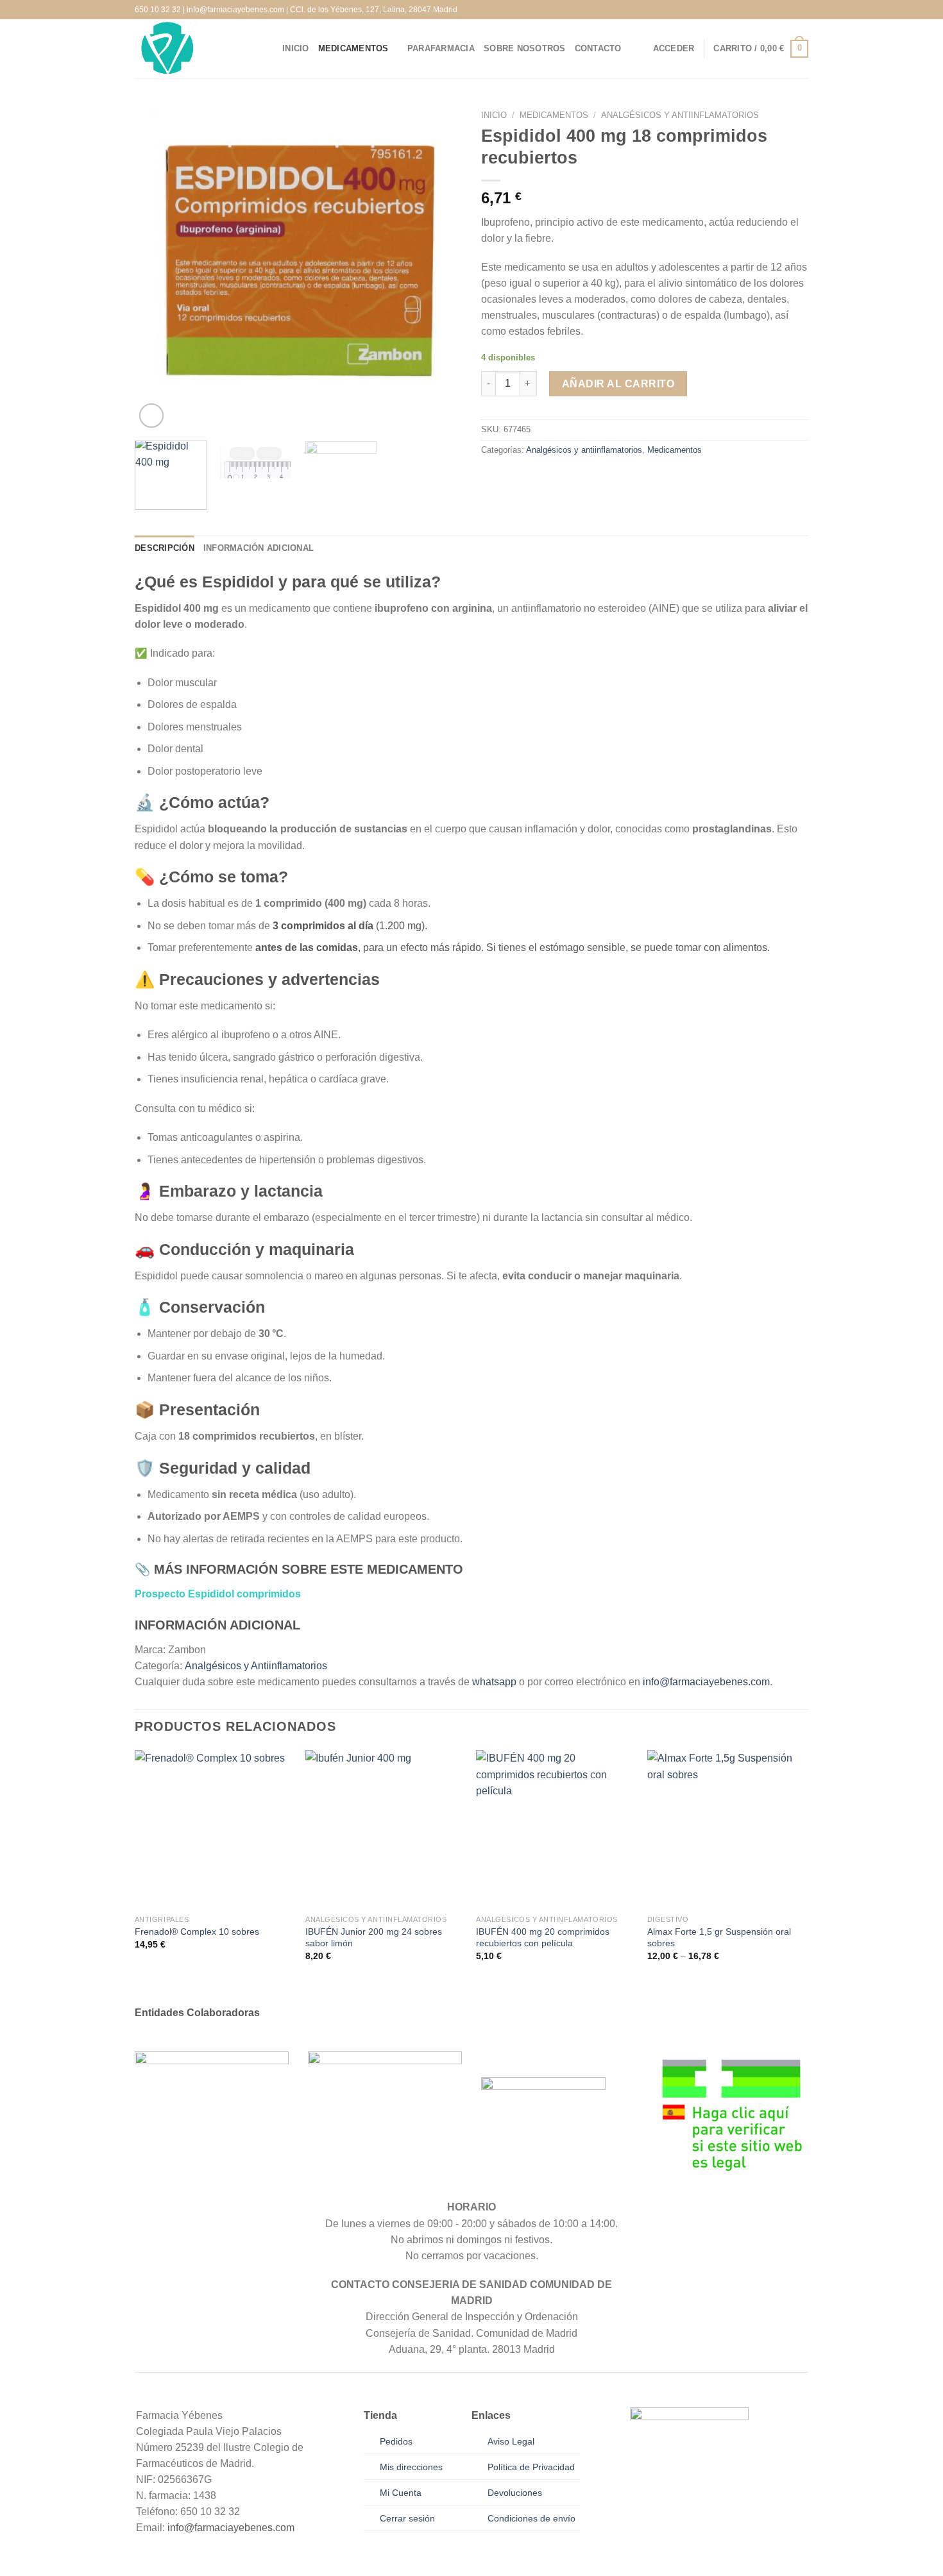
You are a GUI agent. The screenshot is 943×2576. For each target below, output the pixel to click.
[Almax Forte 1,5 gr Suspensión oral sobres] (726, 1829)
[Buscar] (639, 49)
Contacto (598, 49)
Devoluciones (515, 2493)
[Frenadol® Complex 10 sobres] (214, 1829)
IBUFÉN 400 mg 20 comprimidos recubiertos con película (543, 1937)
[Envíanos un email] (803, 9)
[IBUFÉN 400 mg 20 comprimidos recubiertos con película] (555, 1829)
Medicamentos (353, 49)
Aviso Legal (511, 2441)
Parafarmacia (441, 49)
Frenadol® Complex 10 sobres (197, 1932)
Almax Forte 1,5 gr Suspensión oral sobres (719, 1937)
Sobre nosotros (525, 49)
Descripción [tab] (165, 548)
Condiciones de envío (531, 2518)
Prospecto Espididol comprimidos (218, 1594)
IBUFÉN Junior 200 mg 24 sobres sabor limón (374, 1937)
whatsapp (494, 1682)
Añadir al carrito (618, 384)
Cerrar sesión (407, 2518)
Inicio (296, 49)
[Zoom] (151, 416)
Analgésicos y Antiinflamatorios (256, 1666)
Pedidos (396, 2441)
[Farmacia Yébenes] (199, 49)
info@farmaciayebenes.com (706, 1682)
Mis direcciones (411, 2467)
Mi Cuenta (401, 2493)
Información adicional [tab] (259, 548)
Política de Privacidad (531, 2467)
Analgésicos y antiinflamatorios (680, 115)
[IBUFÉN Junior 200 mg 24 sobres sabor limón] (385, 1829)
